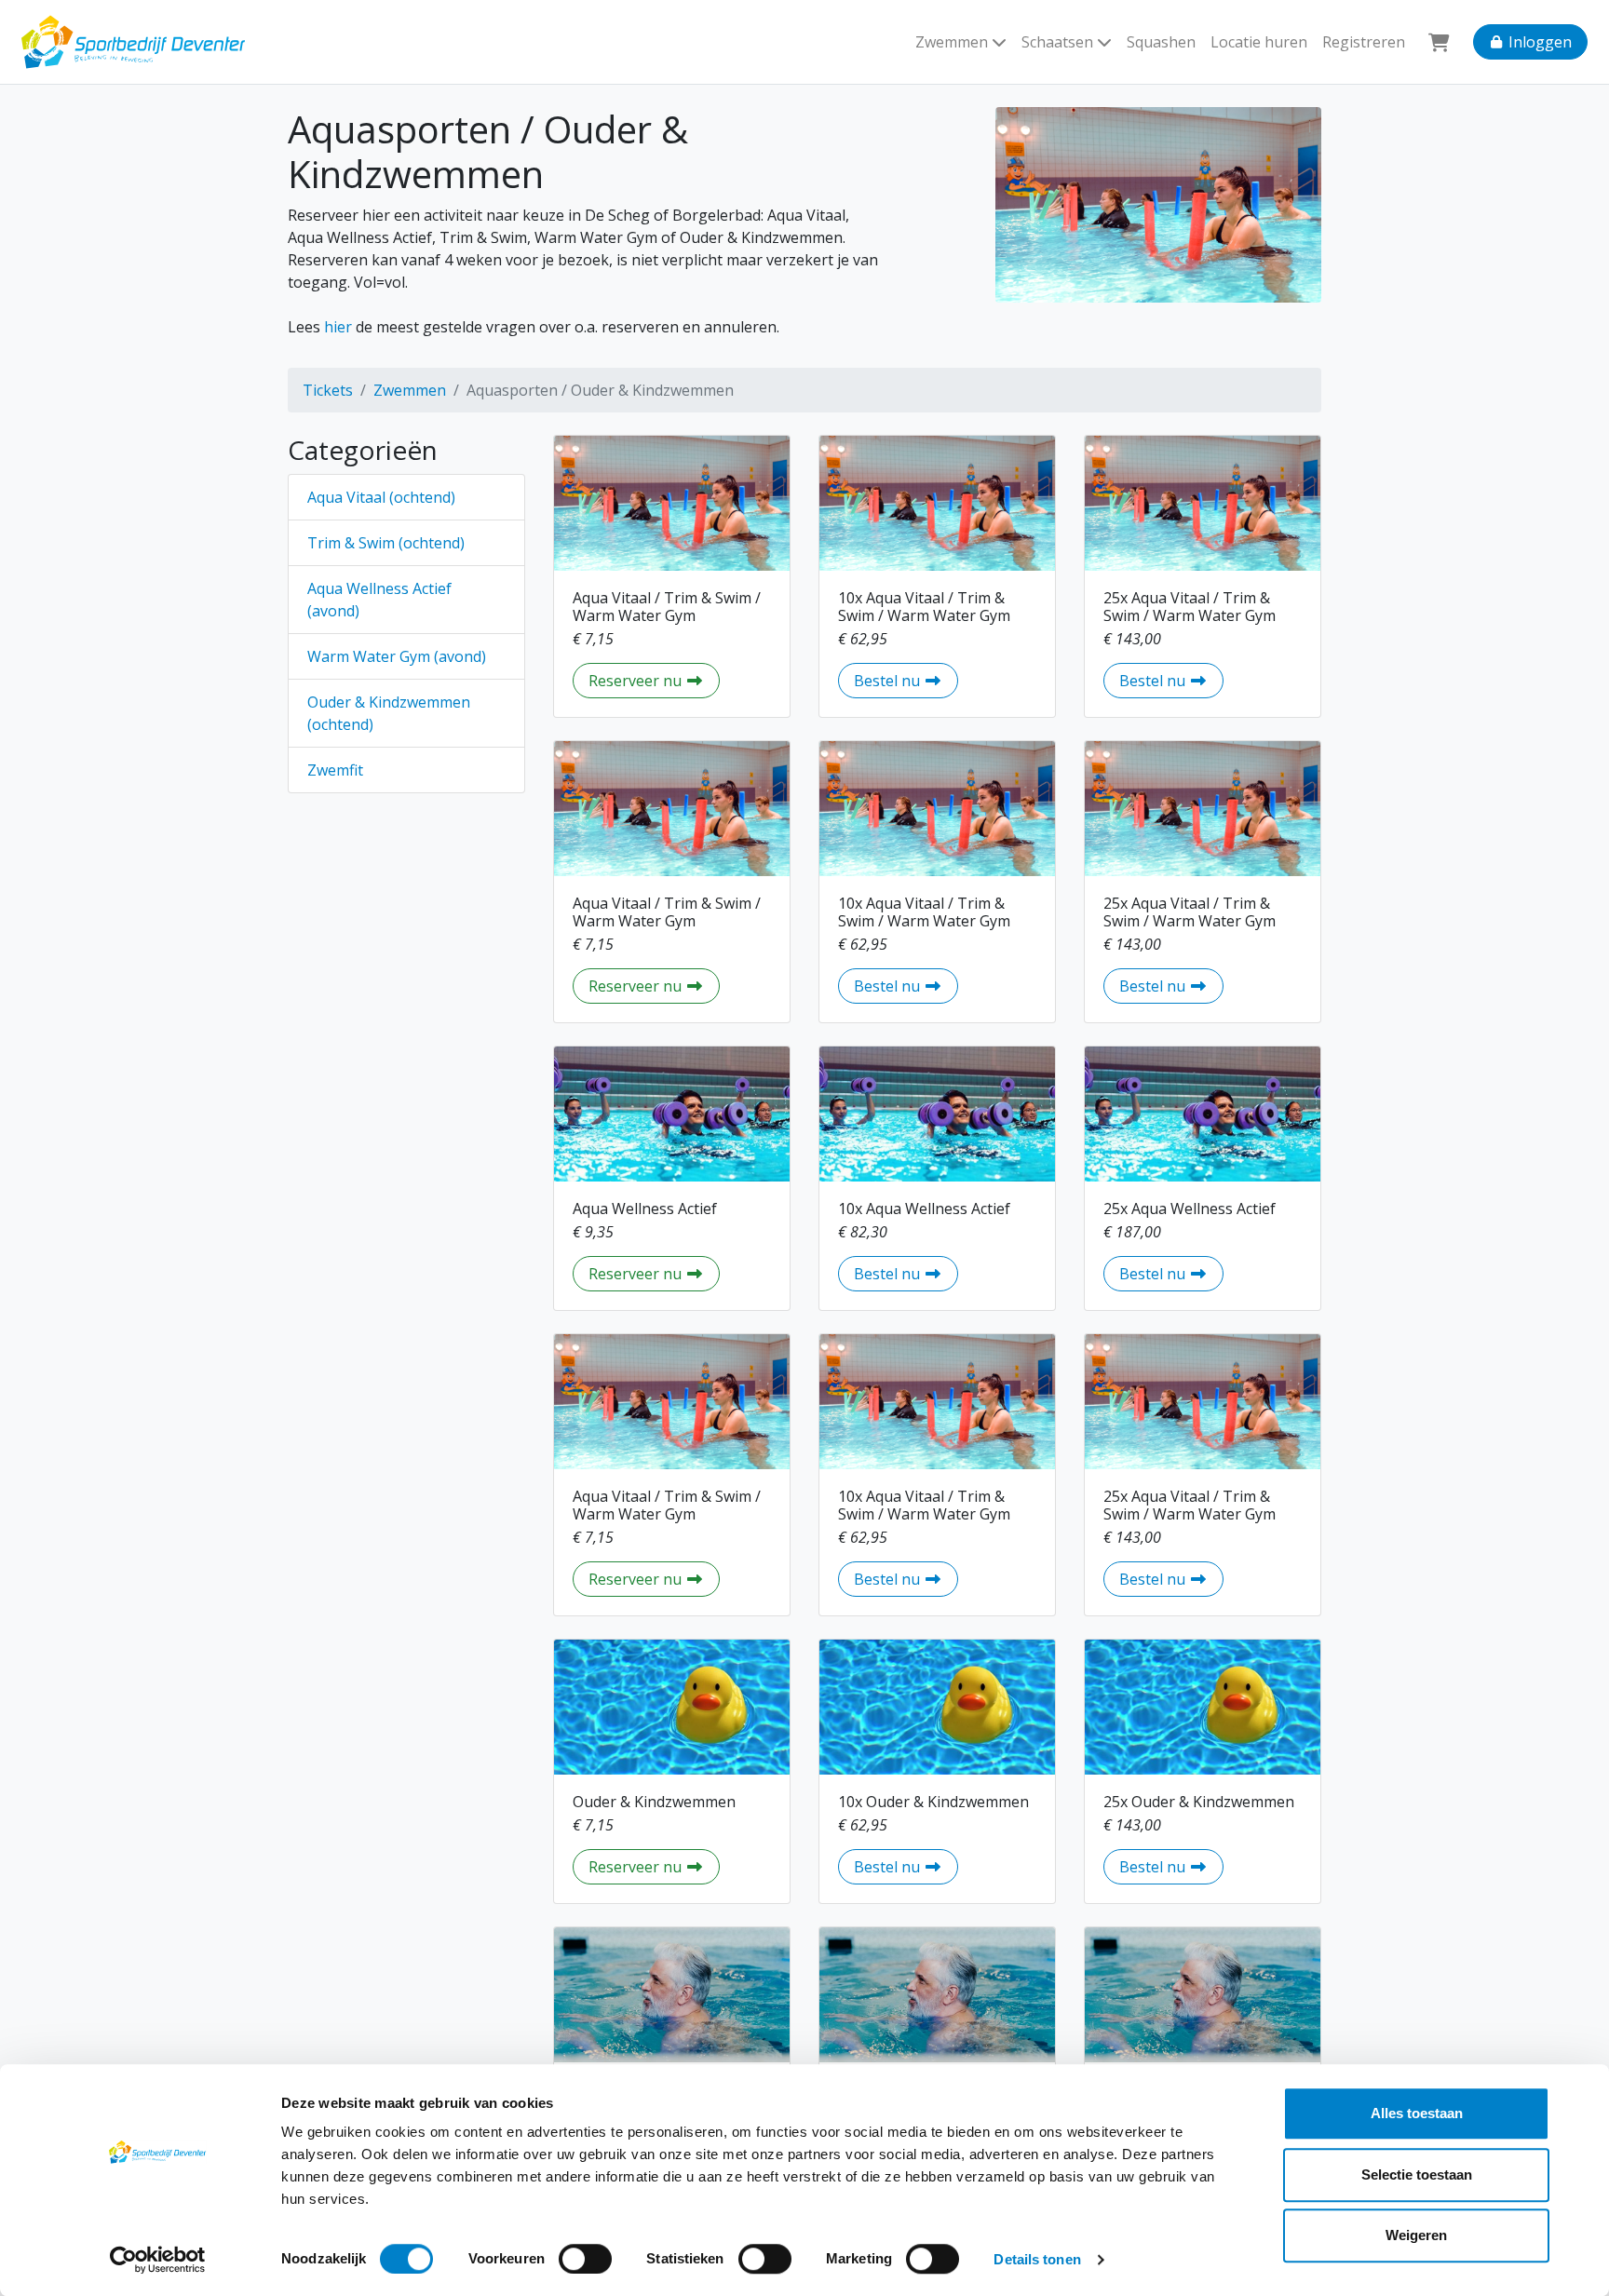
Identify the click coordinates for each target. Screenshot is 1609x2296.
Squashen (1161, 42)
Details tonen (1037, 2259)
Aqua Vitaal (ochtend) (381, 497)
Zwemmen (410, 390)
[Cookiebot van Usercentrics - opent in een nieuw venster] (158, 2260)
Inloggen (1538, 42)
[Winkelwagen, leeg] (1439, 42)
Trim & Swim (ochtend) (386, 543)
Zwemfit (335, 770)
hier (338, 327)
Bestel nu (906, 680)
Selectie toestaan (1417, 2174)
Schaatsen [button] (1059, 42)
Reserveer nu (654, 680)
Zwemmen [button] (953, 42)
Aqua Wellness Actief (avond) (379, 600)
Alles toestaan (1417, 2113)
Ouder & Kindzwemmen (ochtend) (389, 713)
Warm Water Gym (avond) (397, 656)
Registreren (1364, 42)
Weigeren (1416, 2235)
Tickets (328, 390)
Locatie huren (1259, 42)
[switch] (585, 2259)
